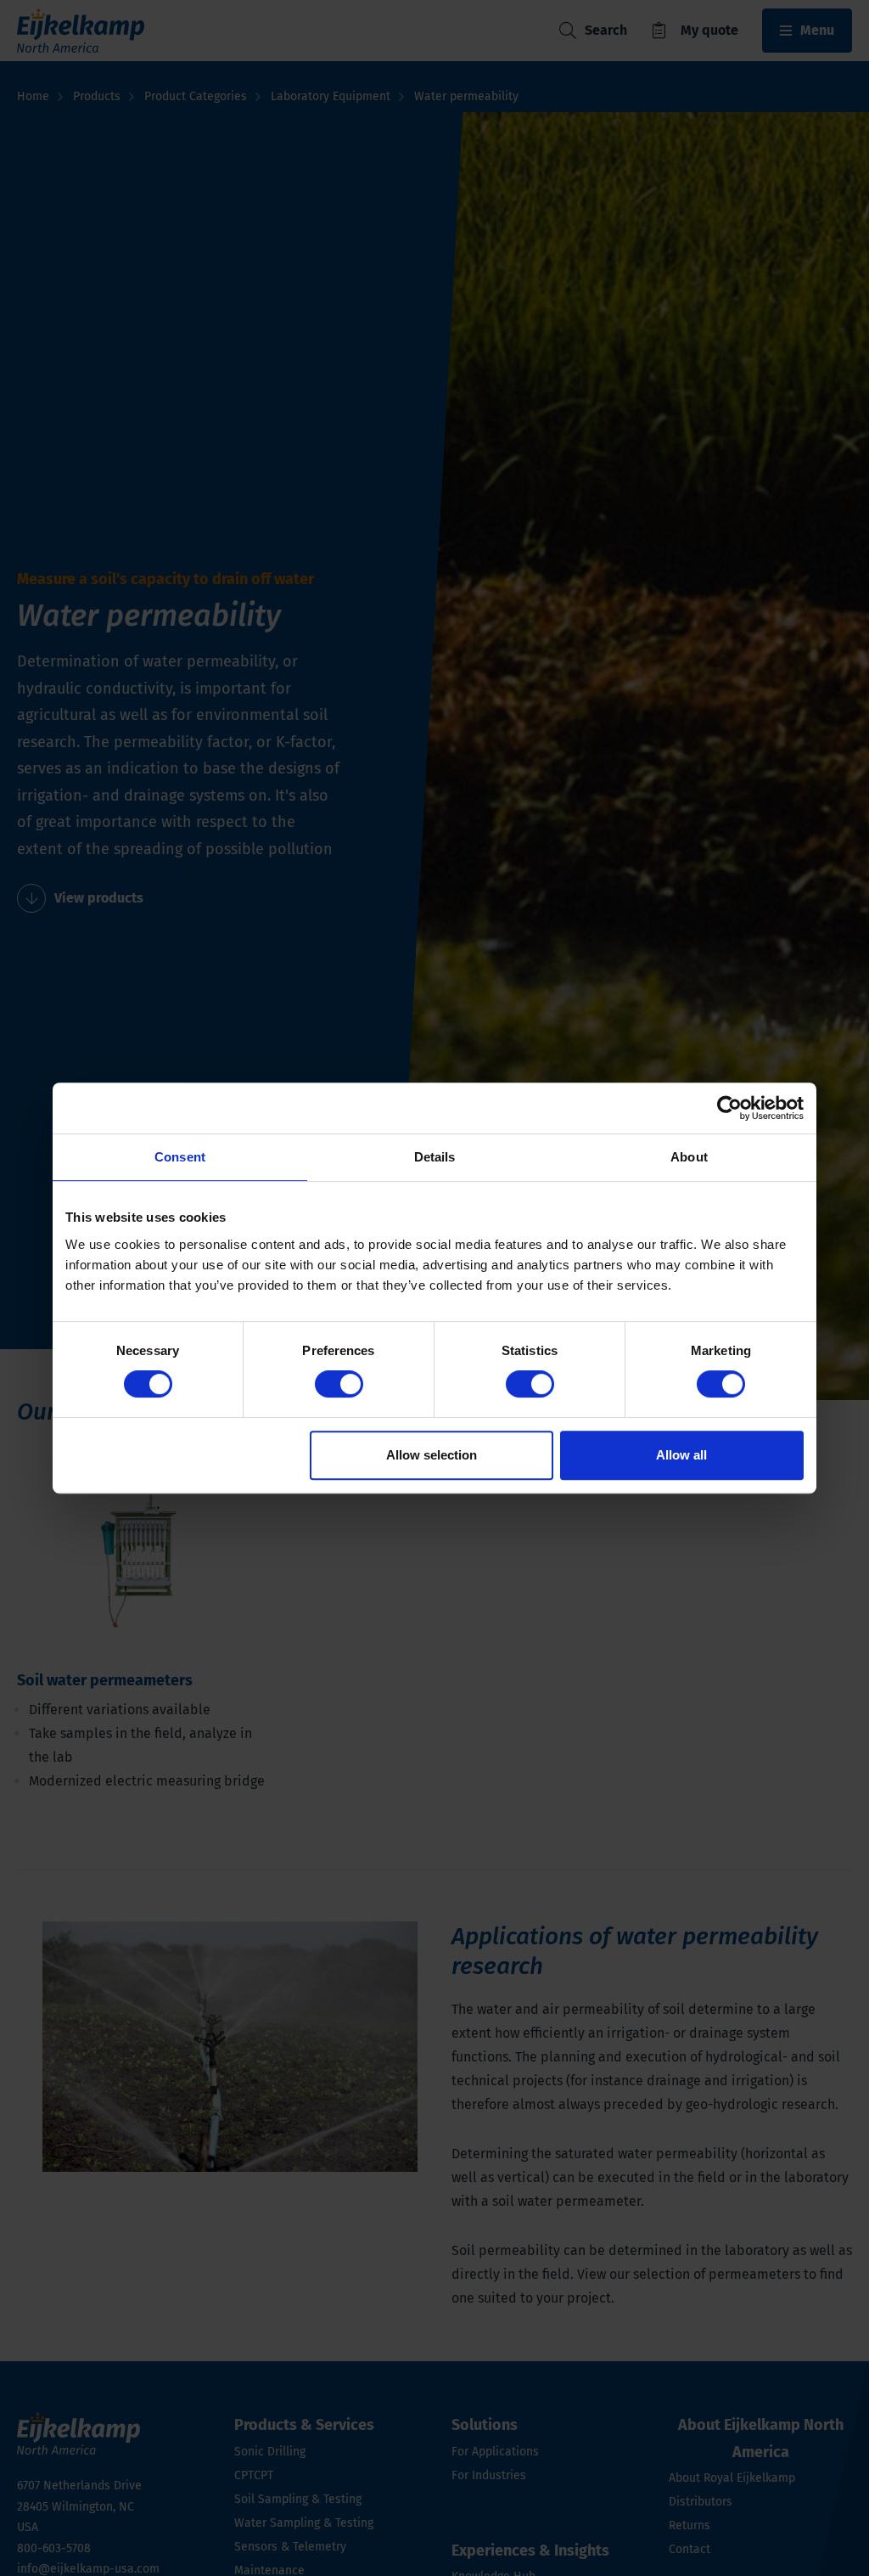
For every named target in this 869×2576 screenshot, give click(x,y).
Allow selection (432, 1455)
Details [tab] (435, 1157)
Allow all (681, 1455)
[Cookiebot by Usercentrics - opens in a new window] (729, 1108)
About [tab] (689, 1157)
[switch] (339, 1384)
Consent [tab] (180, 1157)
